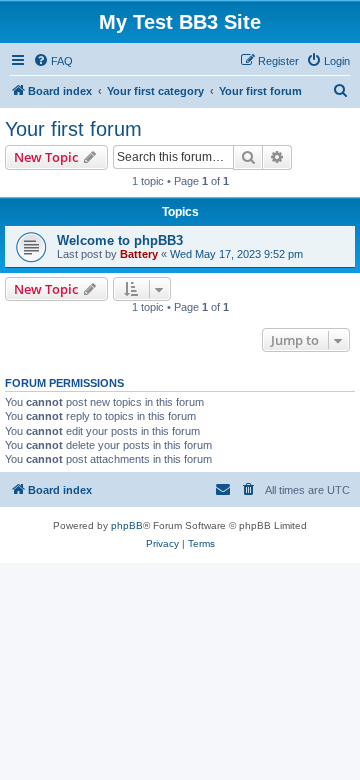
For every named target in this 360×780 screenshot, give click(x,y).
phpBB (127, 525)
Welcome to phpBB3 (120, 240)
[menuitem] (53, 61)
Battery (139, 254)
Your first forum (73, 129)
